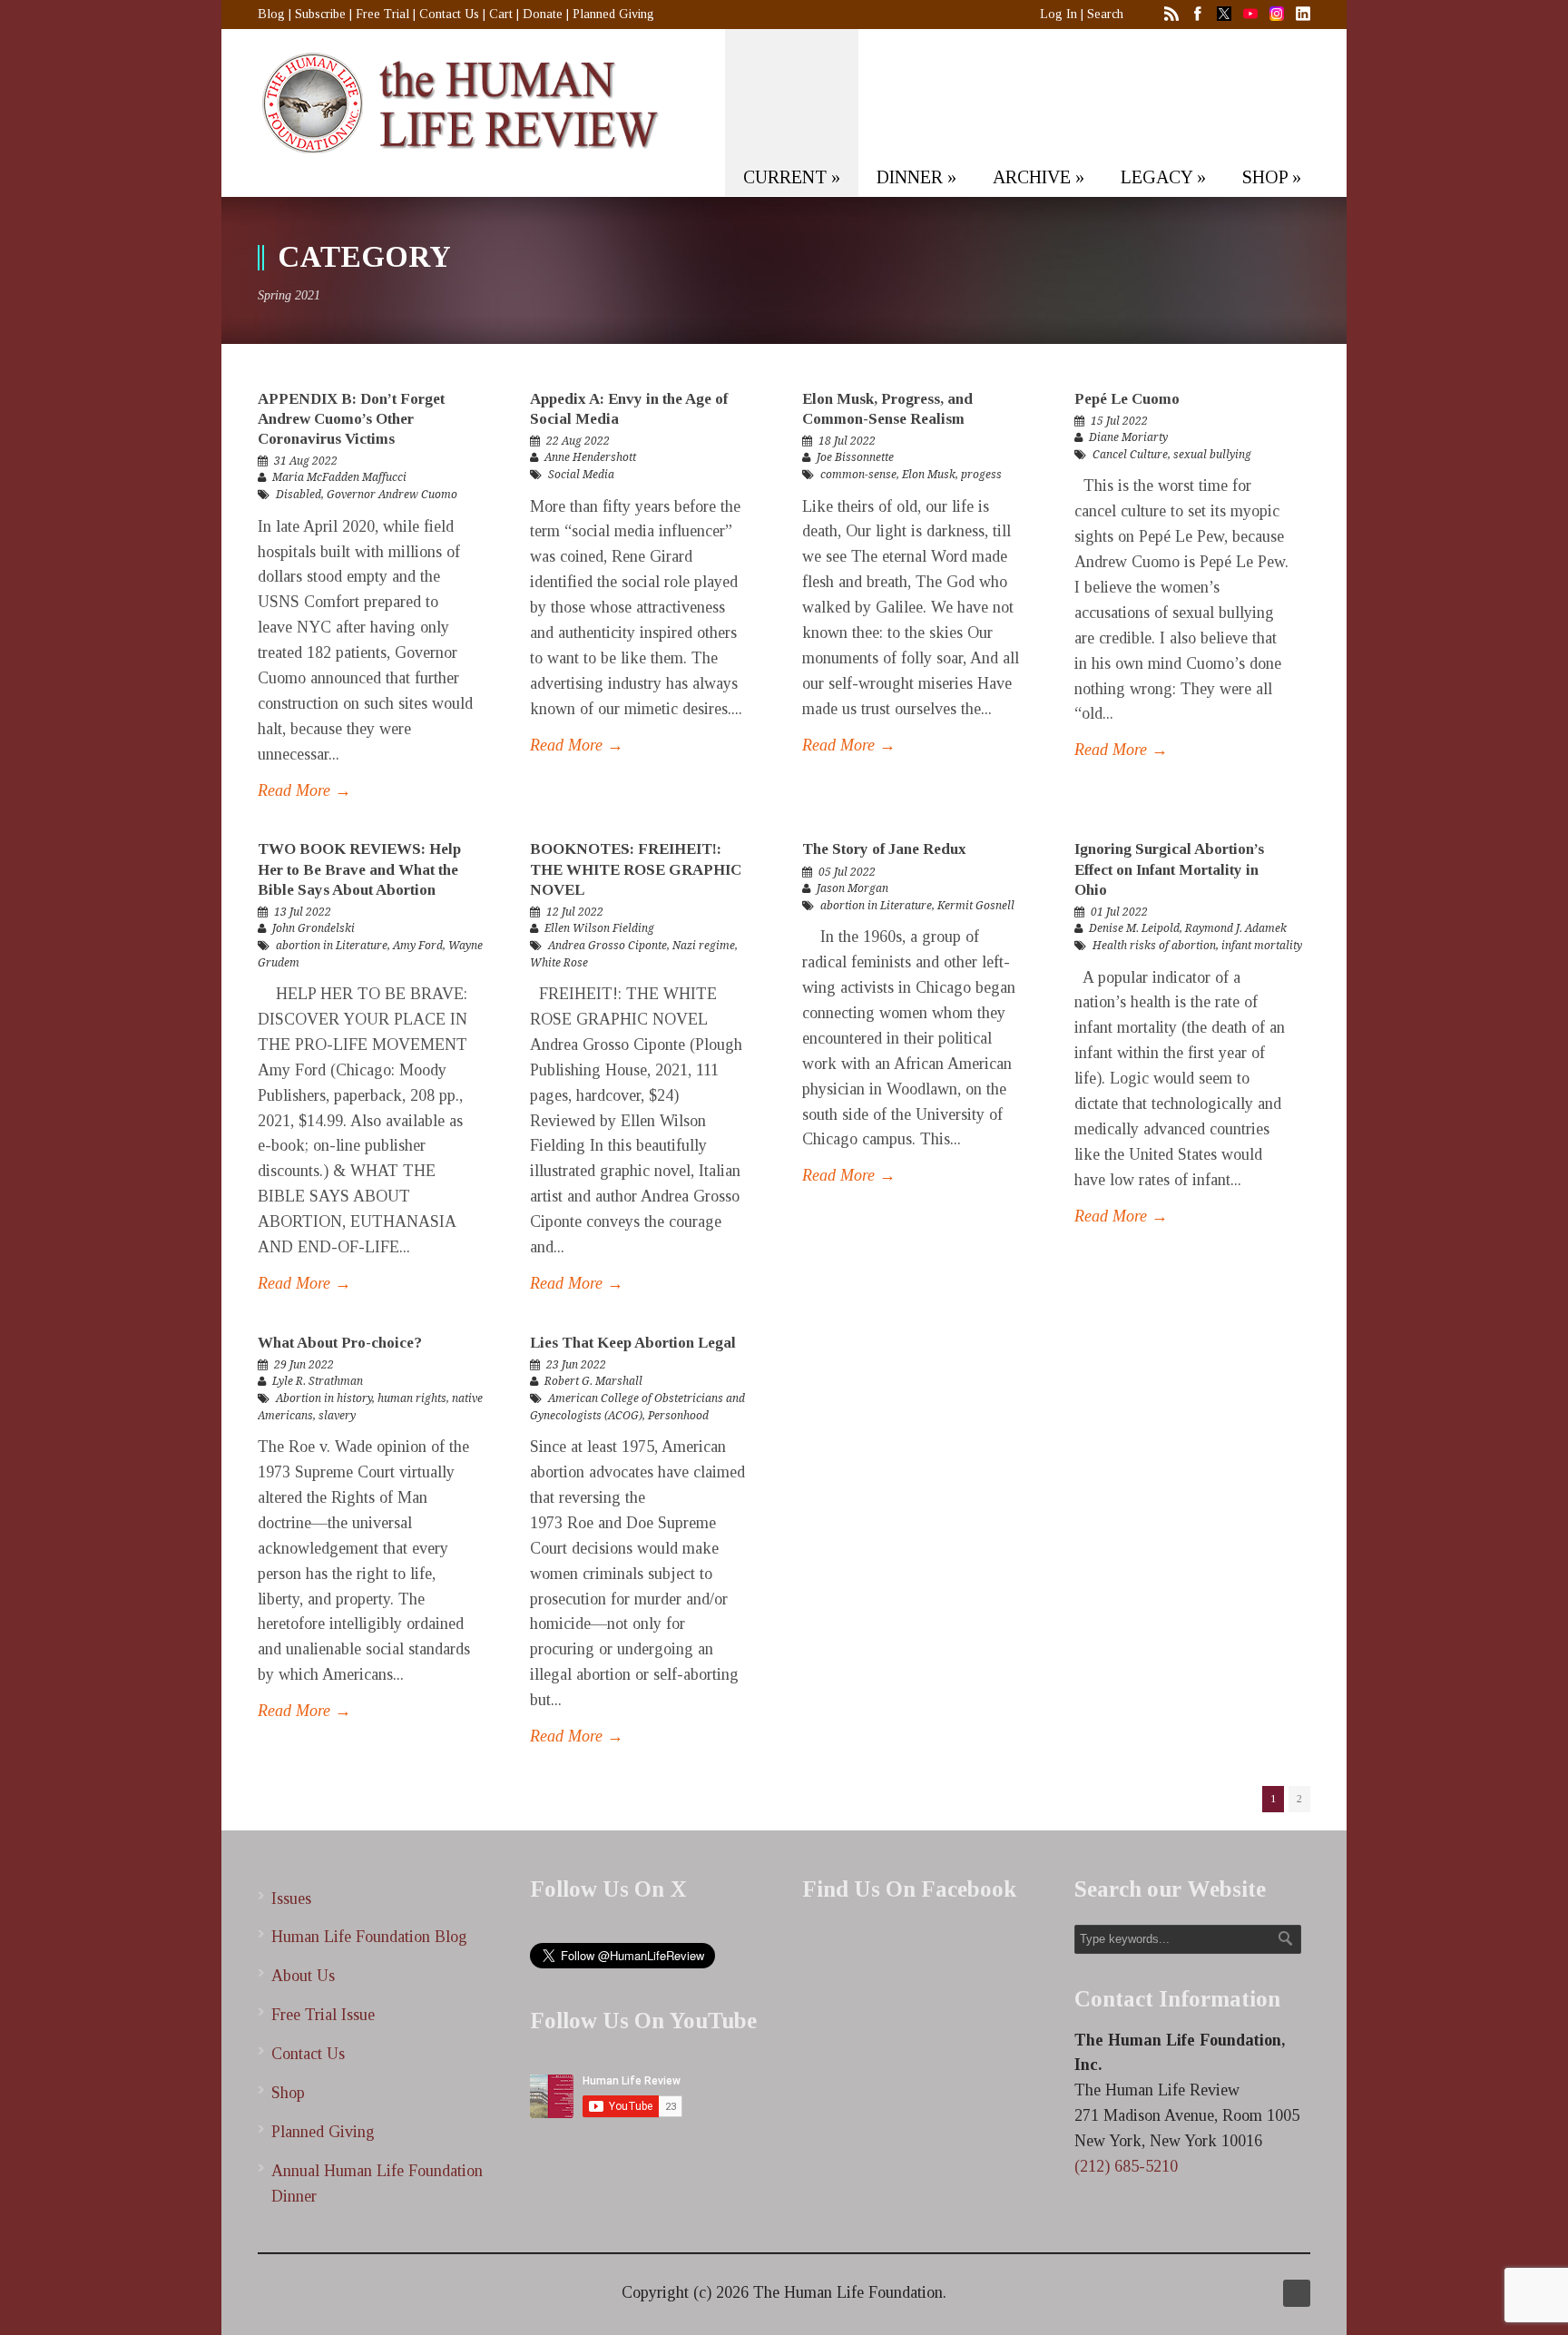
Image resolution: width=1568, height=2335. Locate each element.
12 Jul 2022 (575, 912)
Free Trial (382, 14)
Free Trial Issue (323, 2015)
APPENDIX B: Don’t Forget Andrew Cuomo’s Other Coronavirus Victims (351, 419)
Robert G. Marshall (593, 1381)
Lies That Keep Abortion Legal (633, 1343)
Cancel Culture (1130, 455)
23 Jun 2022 (576, 1365)
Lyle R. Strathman (318, 1381)
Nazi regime (704, 946)
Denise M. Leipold (1134, 928)
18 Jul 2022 (847, 441)
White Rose (559, 963)
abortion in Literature (332, 946)
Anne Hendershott (590, 457)
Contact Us (449, 14)
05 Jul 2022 (847, 872)
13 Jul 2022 (303, 912)
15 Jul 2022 (1119, 421)
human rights (412, 1398)
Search (1105, 14)
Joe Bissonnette (855, 457)
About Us (303, 1976)
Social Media (581, 475)
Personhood (678, 1416)
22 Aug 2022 (578, 441)
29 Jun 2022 (304, 1365)
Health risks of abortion (1154, 946)
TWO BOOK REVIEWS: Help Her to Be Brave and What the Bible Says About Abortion (359, 869)
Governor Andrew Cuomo (392, 495)
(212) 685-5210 (1126, 2166)
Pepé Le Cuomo (1127, 399)
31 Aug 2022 (306, 461)
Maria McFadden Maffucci (339, 477)
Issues (291, 1898)
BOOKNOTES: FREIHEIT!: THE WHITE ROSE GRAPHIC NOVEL (636, 869)
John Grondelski (314, 928)
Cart (501, 14)
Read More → (304, 790)
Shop (288, 2093)
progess (981, 475)
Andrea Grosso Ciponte (608, 946)
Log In (1058, 14)
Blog (271, 14)
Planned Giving (613, 14)
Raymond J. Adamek (1236, 928)
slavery (337, 1416)
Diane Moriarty (1128, 437)
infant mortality (1262, 946)
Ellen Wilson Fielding (599, 928)
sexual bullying (1212, 455)
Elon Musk (929, 475)
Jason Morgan (853, 888)
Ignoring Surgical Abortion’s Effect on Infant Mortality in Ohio (1169, 869)
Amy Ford (418, 946)
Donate (543, 14)
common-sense (858, 475)
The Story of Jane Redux (884, 849)
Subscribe (320, 14)
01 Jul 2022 (1119, 912)
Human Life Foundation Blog (369, 1937)
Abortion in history (324, 1398)
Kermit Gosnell (976, 906)
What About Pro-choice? (340, 1343)
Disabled (299, 495)
